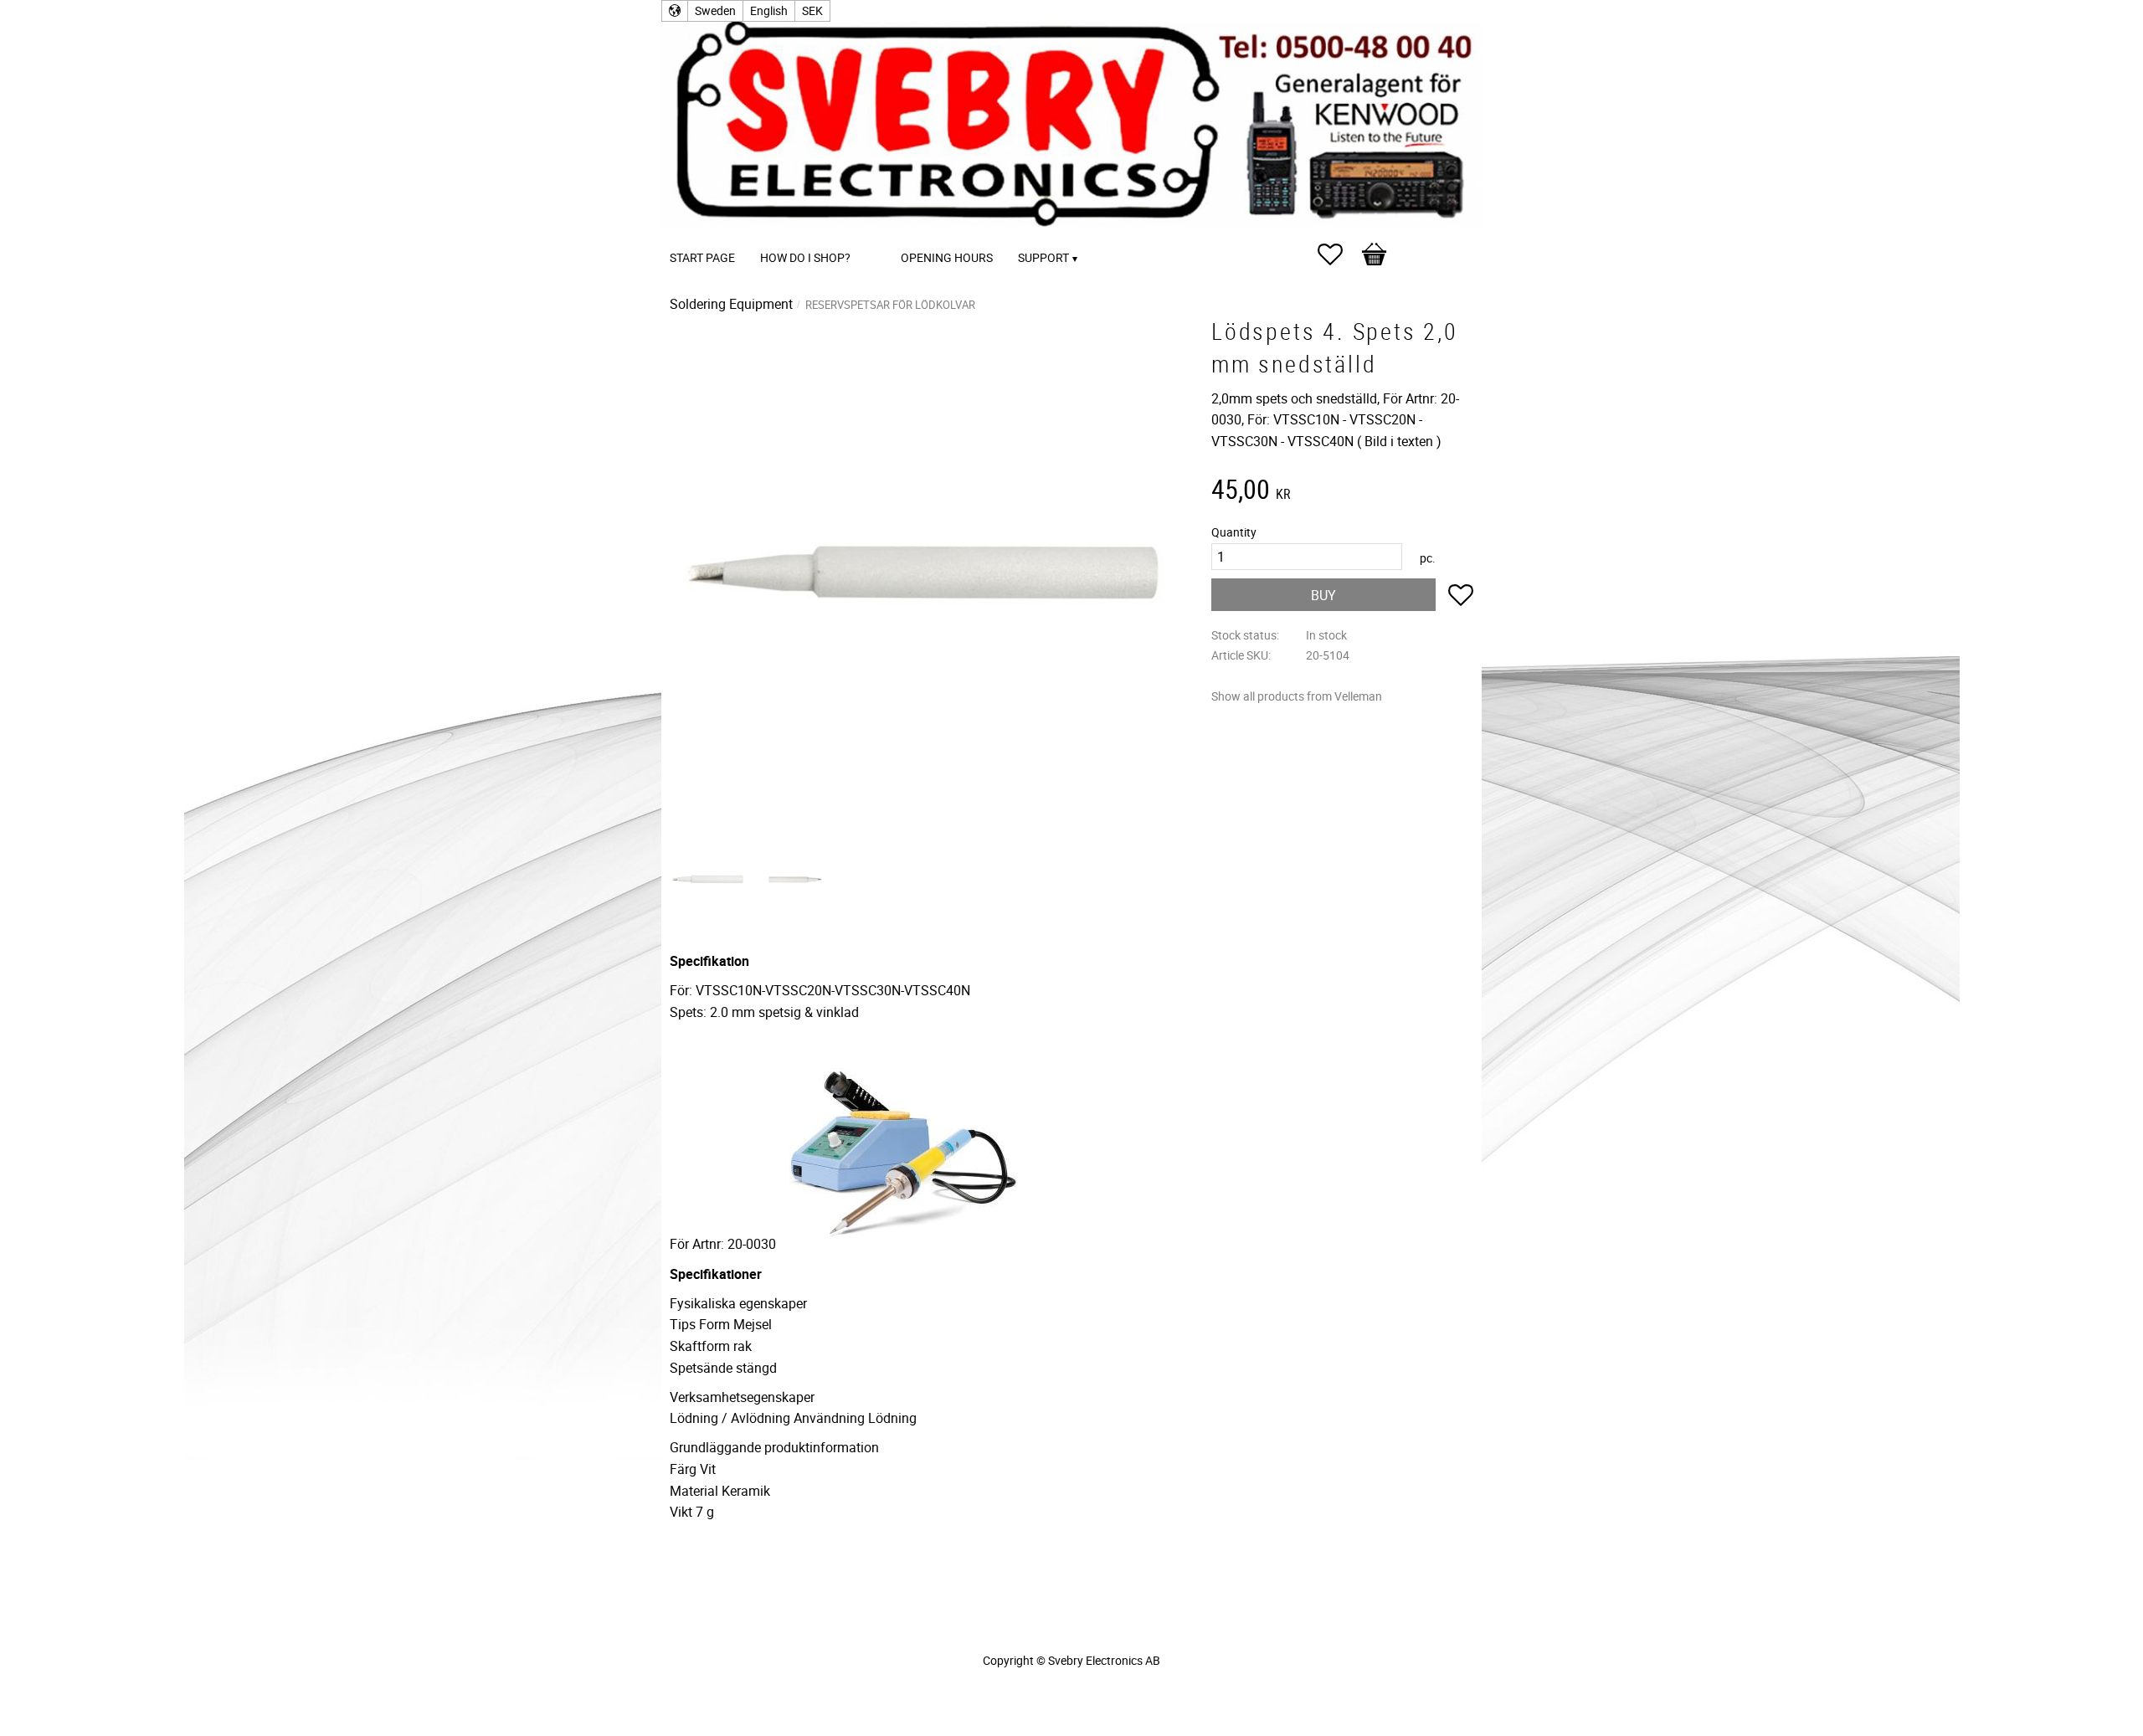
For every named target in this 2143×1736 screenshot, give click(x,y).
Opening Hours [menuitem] (947, 257)
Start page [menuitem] (702, 257)
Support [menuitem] (1043, 257)
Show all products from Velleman (1297, 696)
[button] (1339, 254)
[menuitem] (880, 235)
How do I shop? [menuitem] (805, 257)
